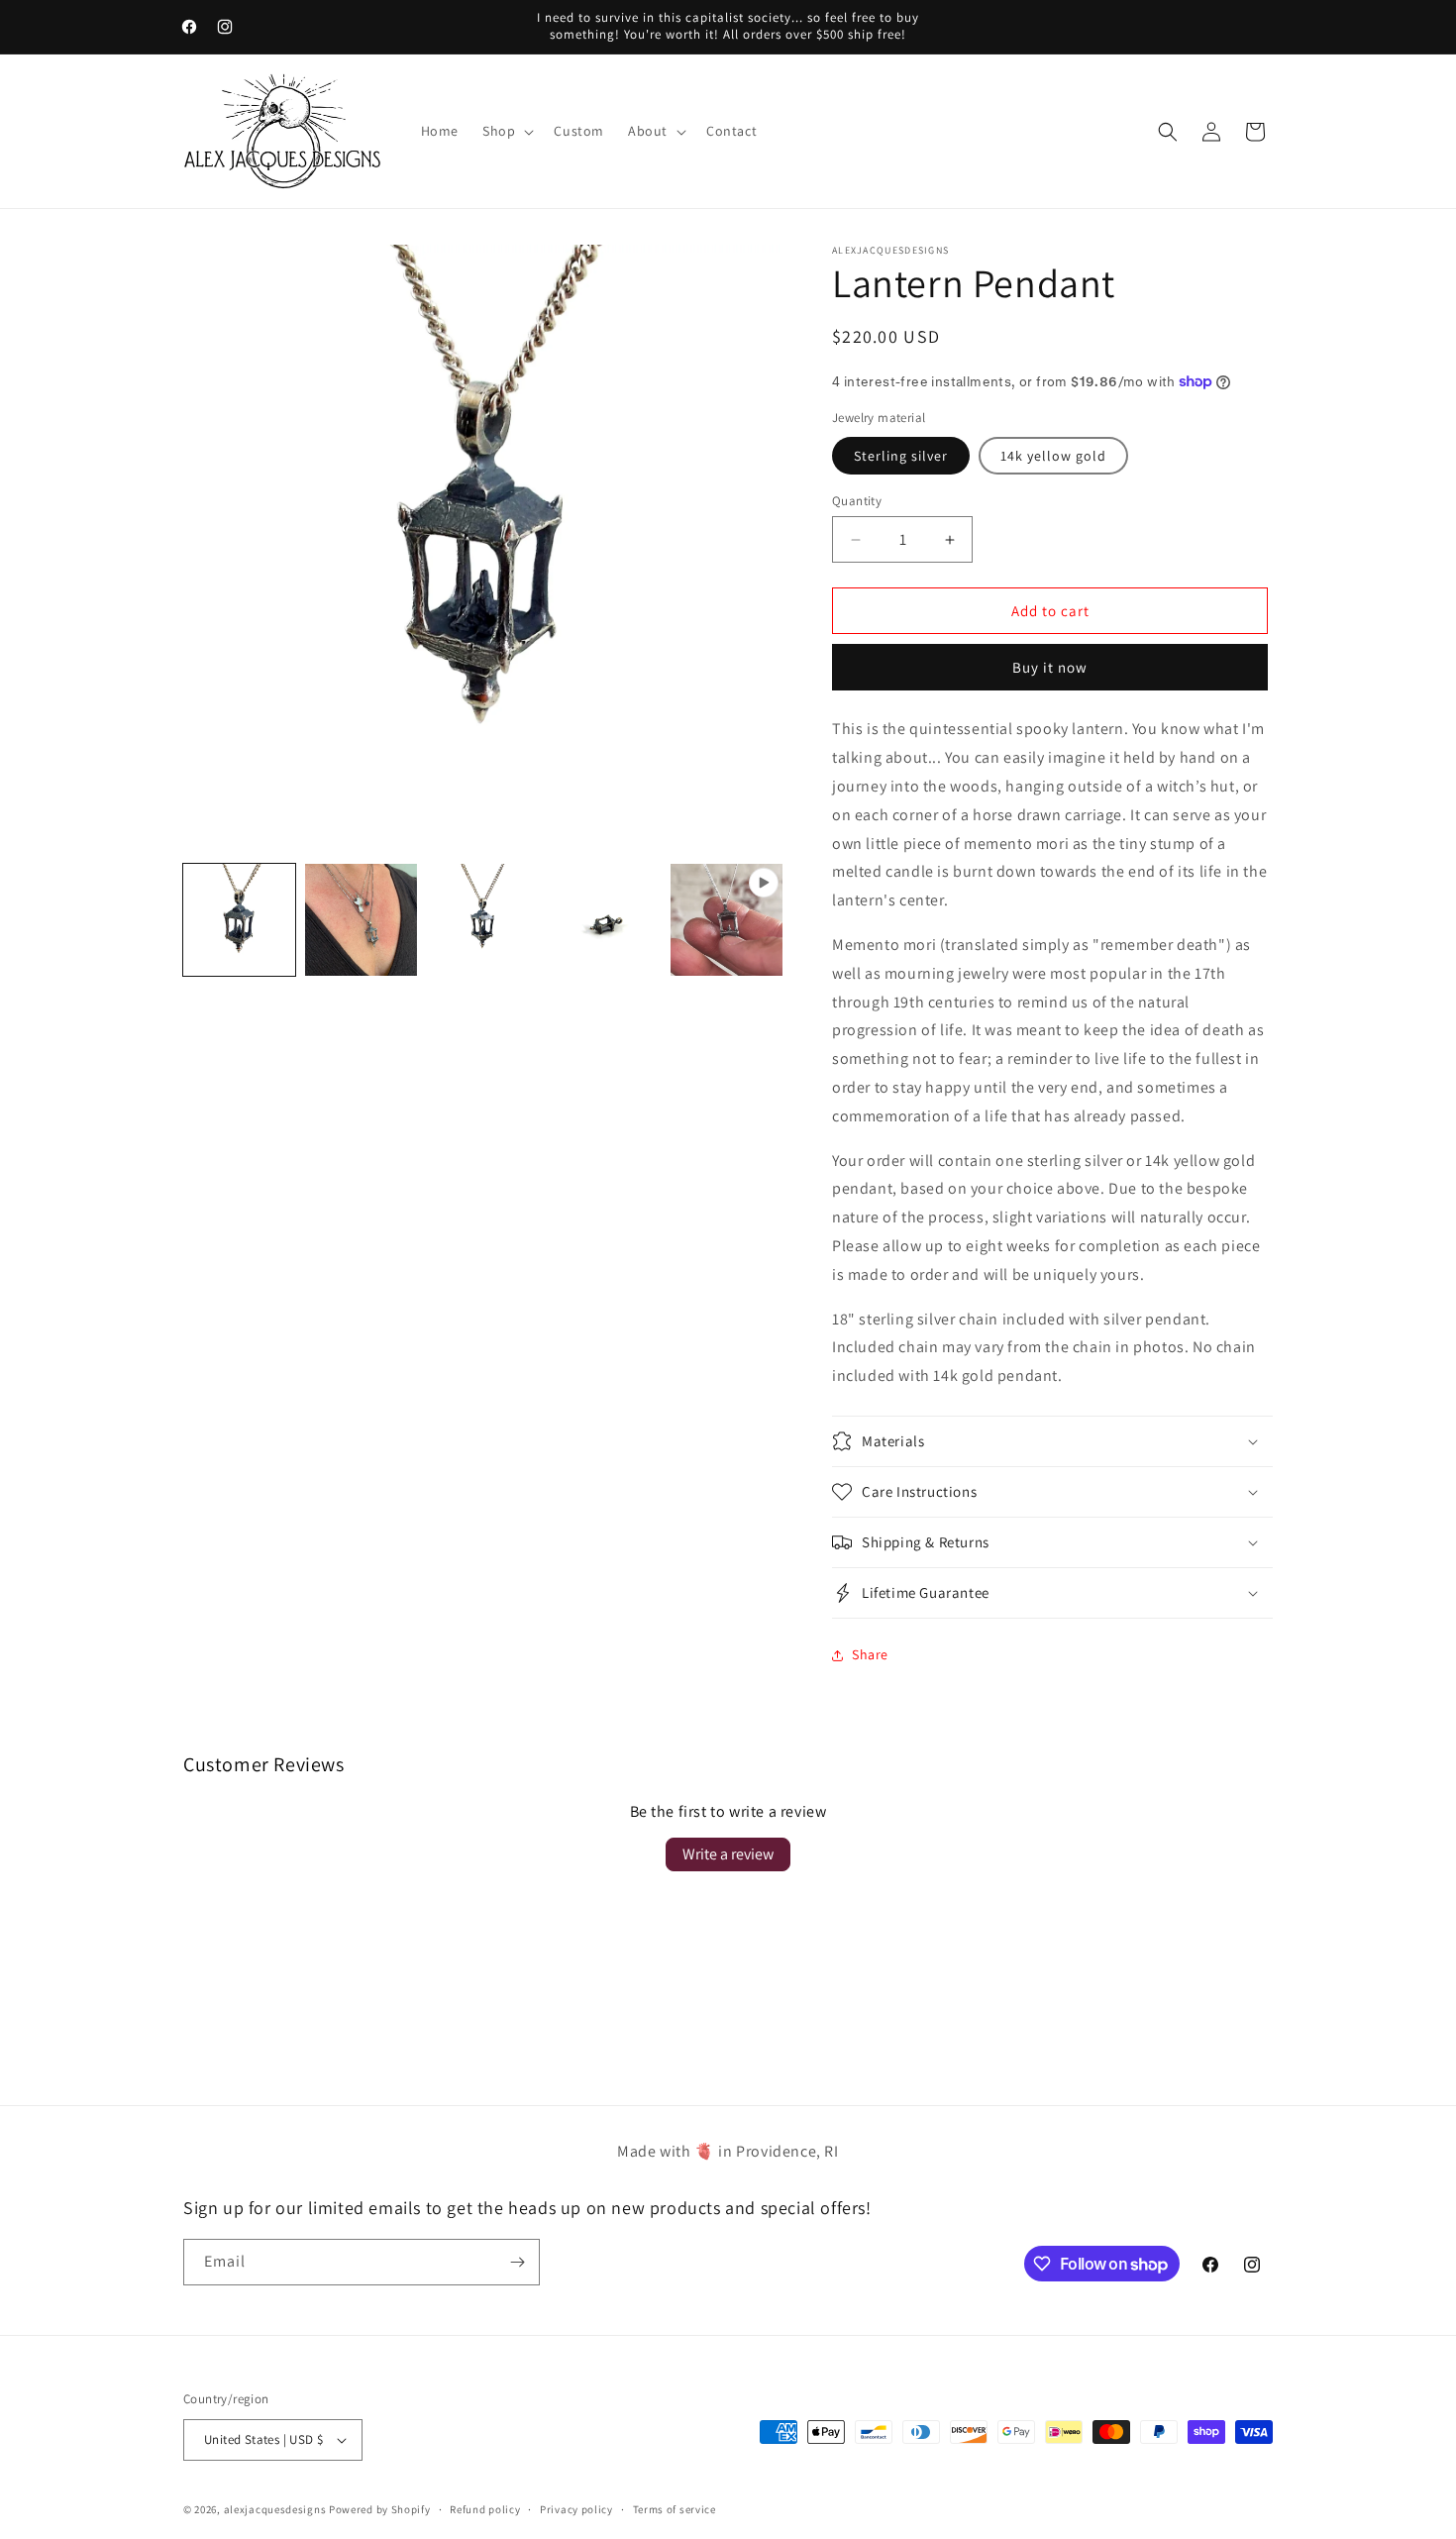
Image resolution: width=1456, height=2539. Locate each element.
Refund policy (485, 2509)
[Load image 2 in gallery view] (361, 920)
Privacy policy (576, 2509)
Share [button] (870, 1654)
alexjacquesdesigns (275, 2509)
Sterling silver (901, 456)
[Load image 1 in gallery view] (239, 920)
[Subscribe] (517, 2262)
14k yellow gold (1053, 456)
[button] (506, 131)
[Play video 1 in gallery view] (727, 920)
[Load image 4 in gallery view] (605, 920)
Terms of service (675, 2509)
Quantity (857, 501)
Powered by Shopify (380, 2509)
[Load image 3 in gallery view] (483, 920)
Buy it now (1050, 667)
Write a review (728, 1854)
